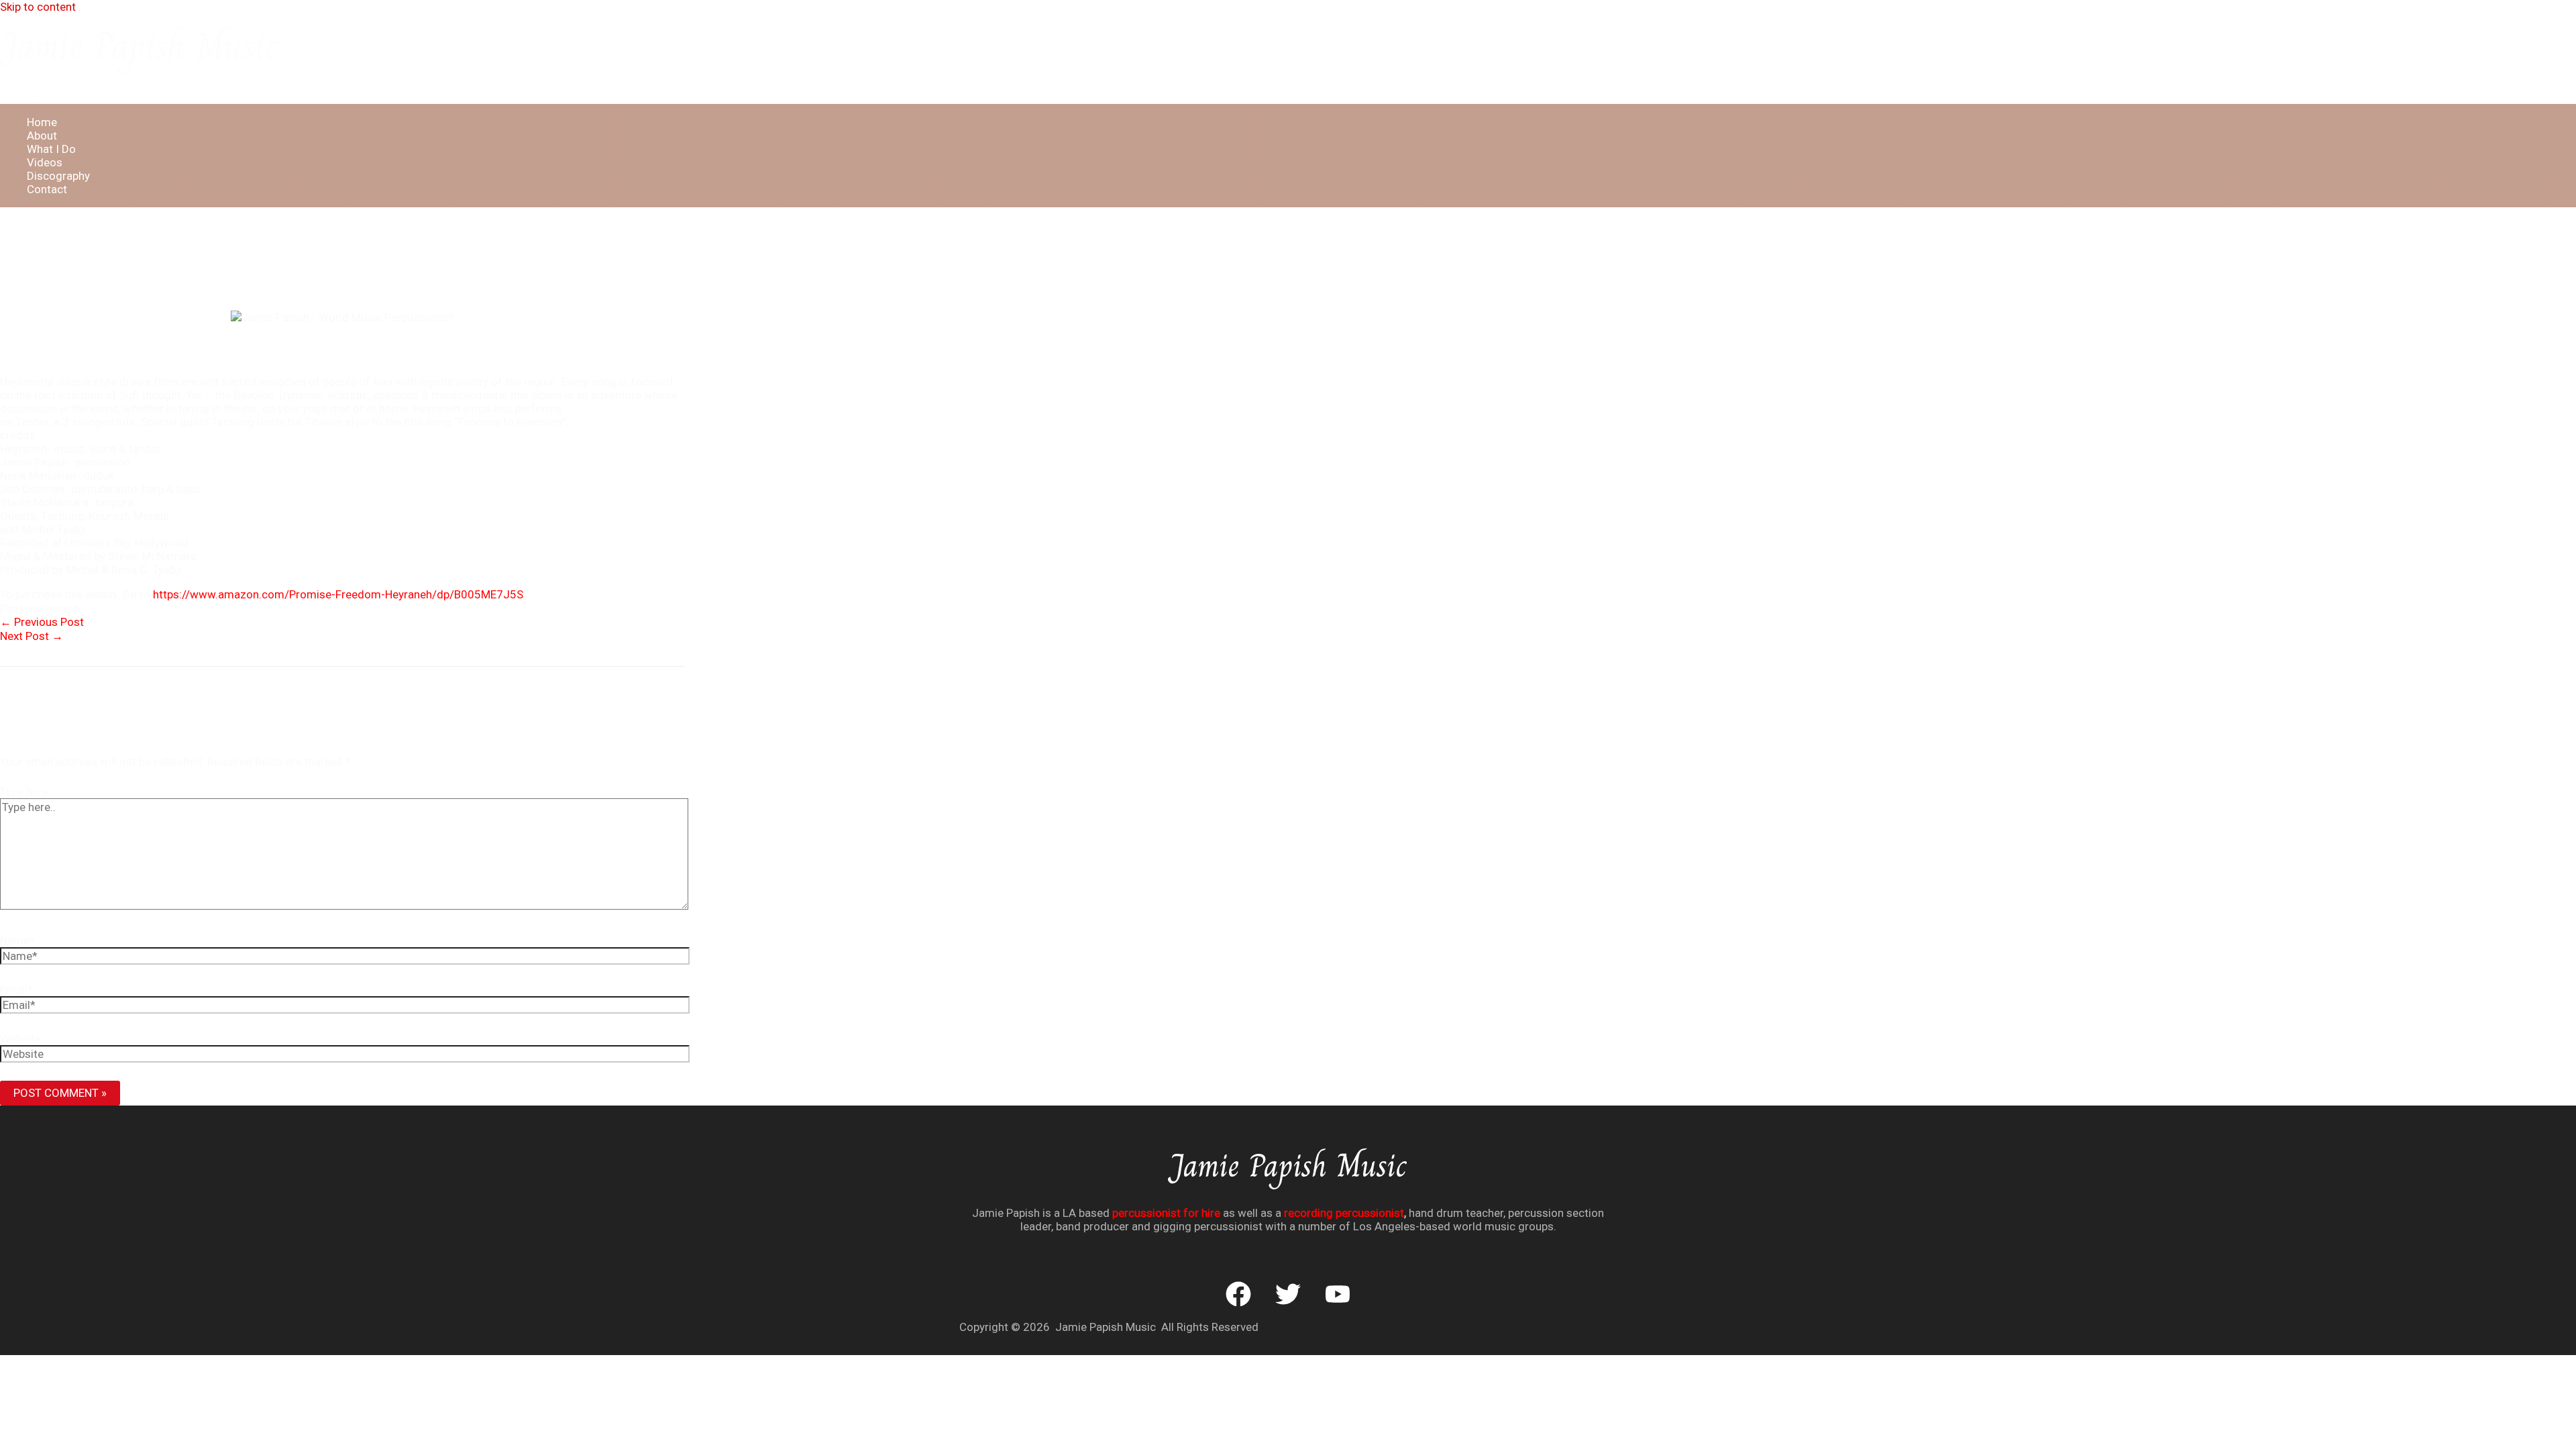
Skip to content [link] (38, 7)
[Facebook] (1238, 1303)
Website (20, 1038)
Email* (16, 989)
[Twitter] (1288, 1303)
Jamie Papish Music (139, 46)
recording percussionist (1344, 1213)
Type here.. (27, 792)
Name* (17, 941)
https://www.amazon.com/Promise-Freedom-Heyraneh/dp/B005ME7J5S (338, 594)
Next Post (32, 636)
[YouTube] (1338, 1303)
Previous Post (42, 622)
